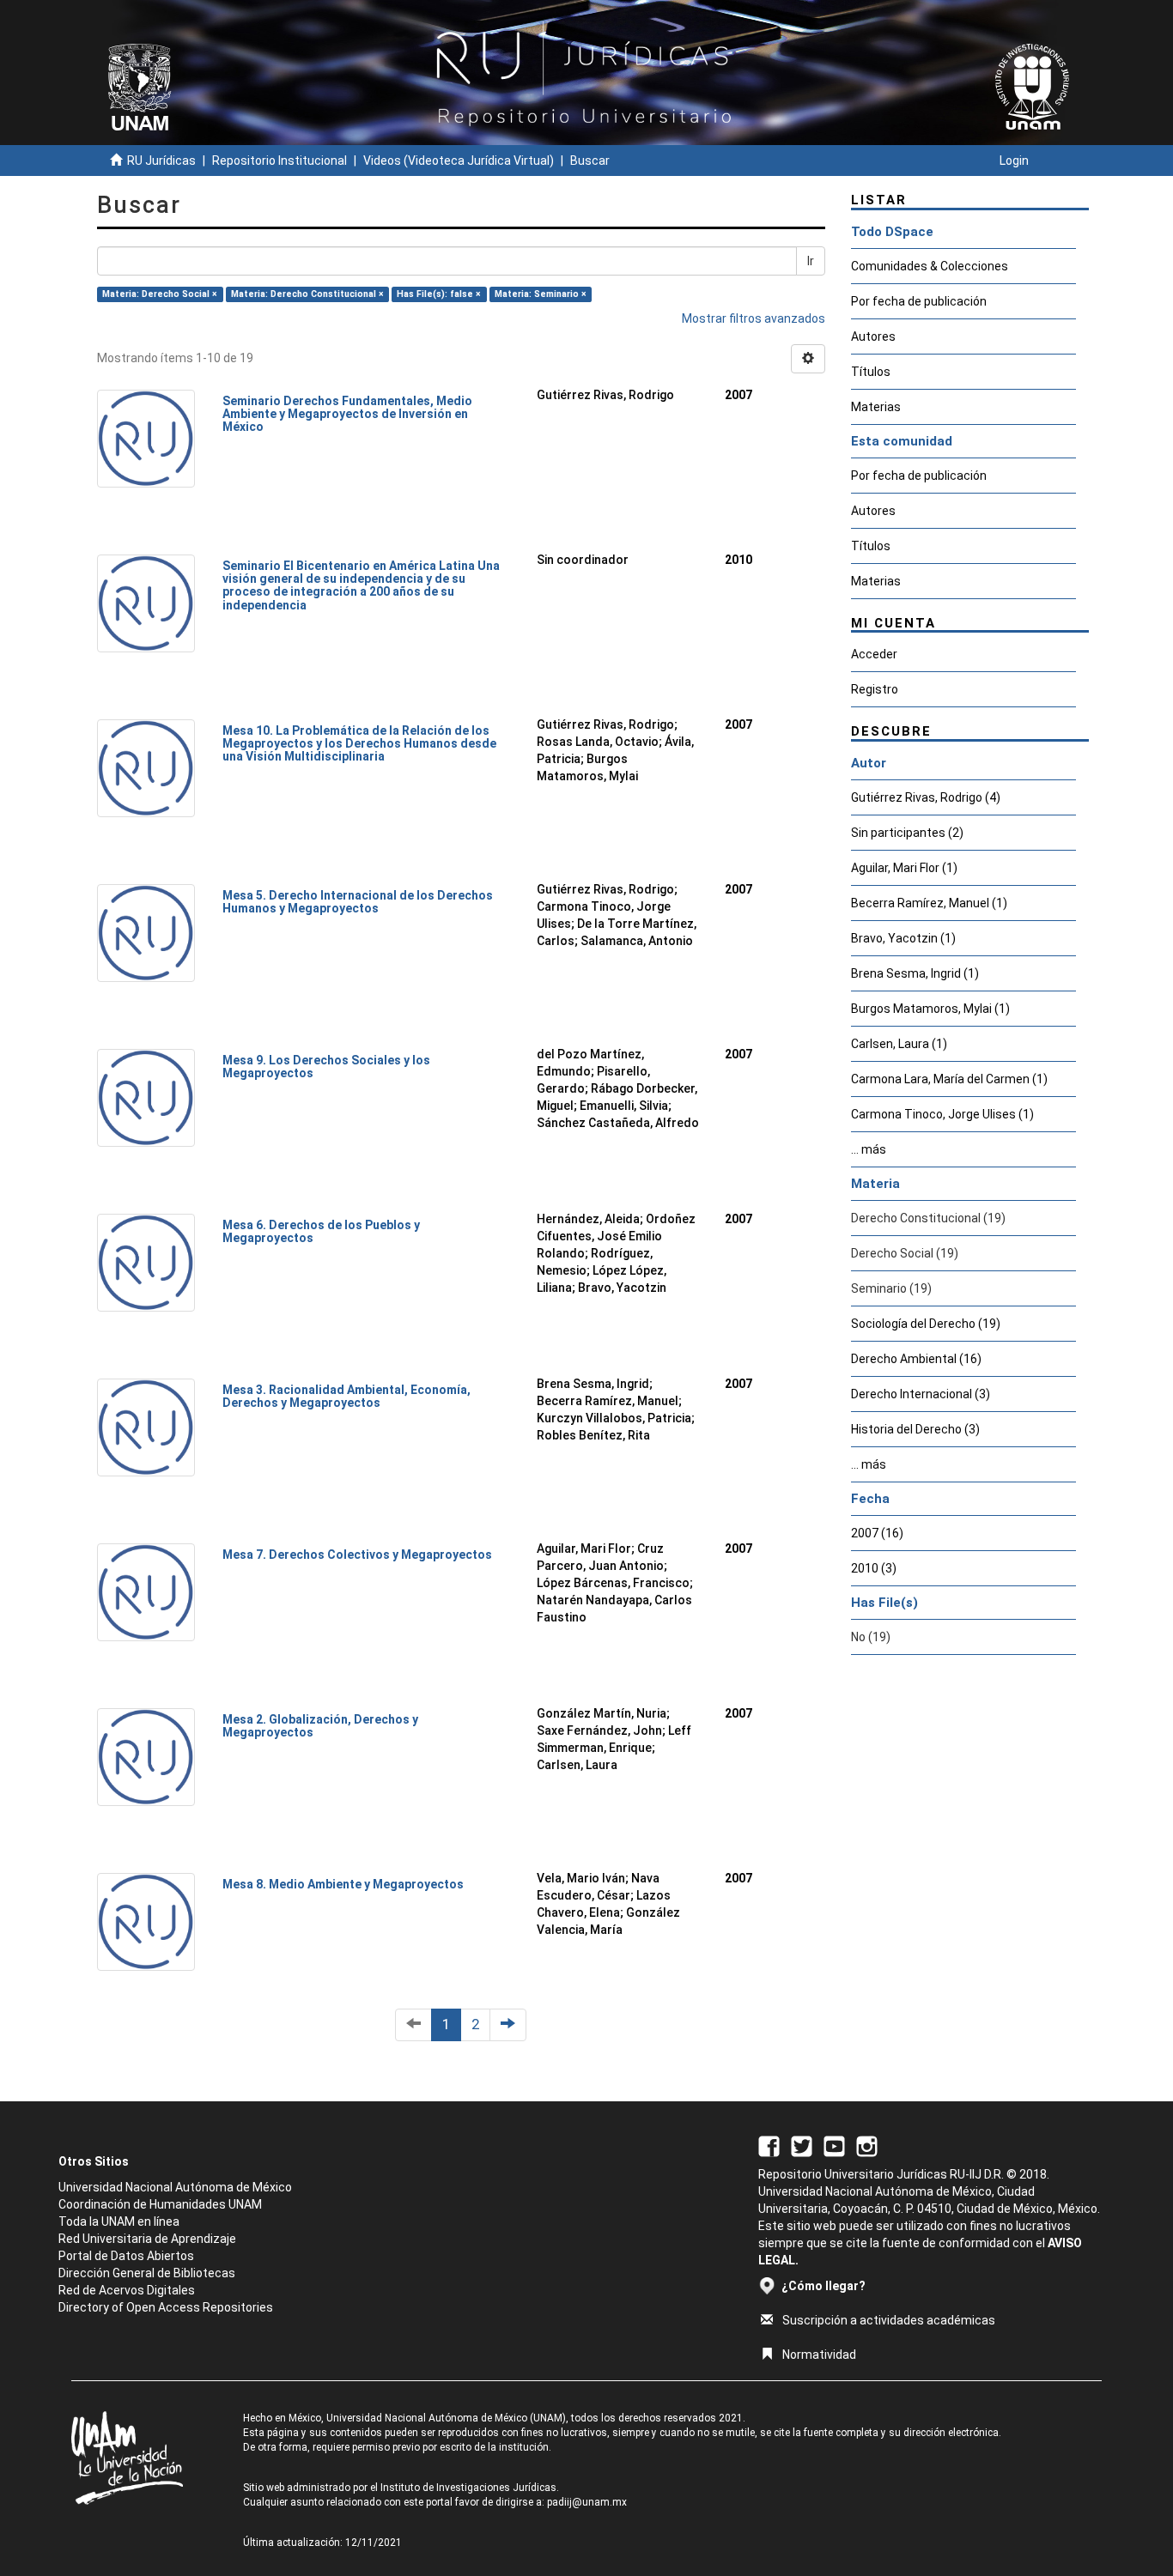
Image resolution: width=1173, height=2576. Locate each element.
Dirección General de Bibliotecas (147, 2273)
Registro (875, 689)
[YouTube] (834, 2145)
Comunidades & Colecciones (930, 266)
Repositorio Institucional (280, 161)
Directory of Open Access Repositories (166, 2307)
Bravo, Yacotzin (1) (903, 938)
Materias (876, 407)
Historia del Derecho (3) (915, 1429)
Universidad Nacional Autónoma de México (175, 2187)
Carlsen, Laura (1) (899, 1044)
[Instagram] (867, 2145)
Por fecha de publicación (919, 301)
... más (869, 1149)
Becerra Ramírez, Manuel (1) (929, 903)
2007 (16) (877, 1533)
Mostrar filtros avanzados (754, 318)
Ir (811, 261)
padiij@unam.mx (587, 2502)
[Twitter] (802, 2145)
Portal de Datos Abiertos (126, 2256)
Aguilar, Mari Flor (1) (904, 868)
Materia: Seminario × (541, 294)
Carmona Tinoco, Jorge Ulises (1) (942, 1114)
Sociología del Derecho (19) (926, 1324)
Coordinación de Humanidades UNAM (160, 2204)
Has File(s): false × (439, 294)
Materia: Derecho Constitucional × (307, 294)
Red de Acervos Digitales (127, 2290)
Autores (873, 336)
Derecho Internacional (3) (921, 1394)
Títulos (871, 372)
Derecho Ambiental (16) (916, 1359)
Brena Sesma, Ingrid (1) (915, 973)
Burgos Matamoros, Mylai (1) (930, 1009)
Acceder (874, 654)
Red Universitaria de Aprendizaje (147, 2239)
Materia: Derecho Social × (160, 294)
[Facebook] (769, 2145)
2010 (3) (874, 1568)
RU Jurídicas (161, 161)
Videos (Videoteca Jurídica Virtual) (459, 161)
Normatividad (819, 2355)
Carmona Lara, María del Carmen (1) (949, 1079)
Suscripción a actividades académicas (889, 2320)
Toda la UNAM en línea (119, 2221)
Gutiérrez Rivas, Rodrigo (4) (926, 797)
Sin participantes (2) (907, 833)
